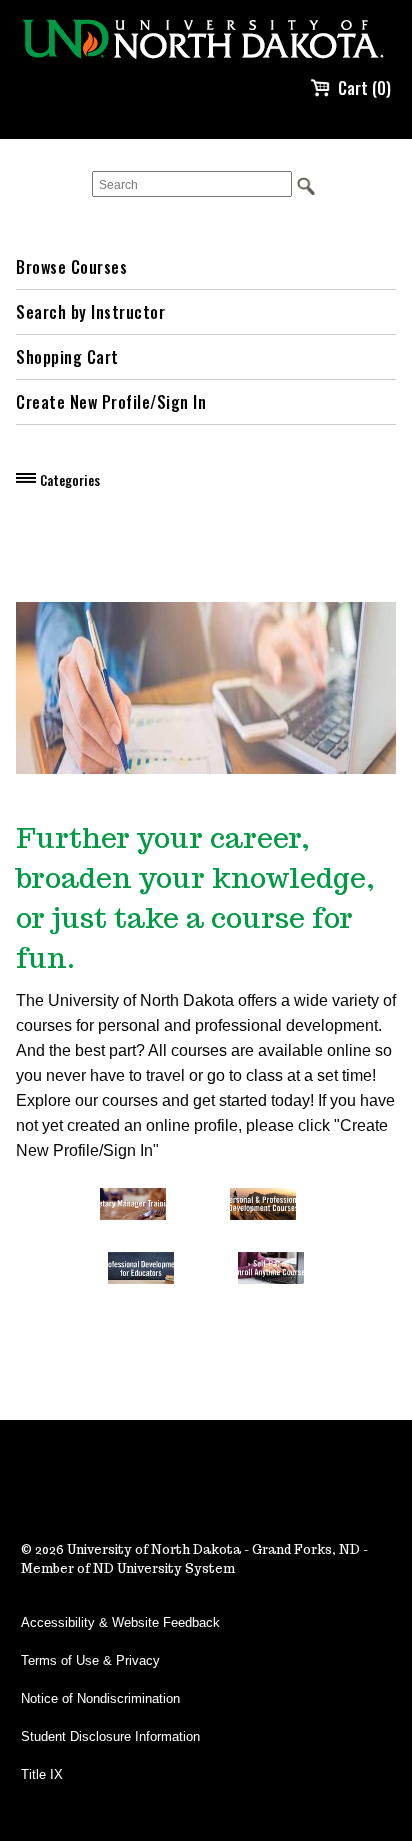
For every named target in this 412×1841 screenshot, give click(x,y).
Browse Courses (71, 267)
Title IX (42, 1774)
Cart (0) (364, 88)
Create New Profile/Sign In (111, 402)
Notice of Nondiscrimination (100, 1698)
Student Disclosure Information (110, 1736)
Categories (70, 480)
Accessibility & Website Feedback (120, 1622)
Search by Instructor (90, 312)
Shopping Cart (67, 357)
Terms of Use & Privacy (90, 1660)
